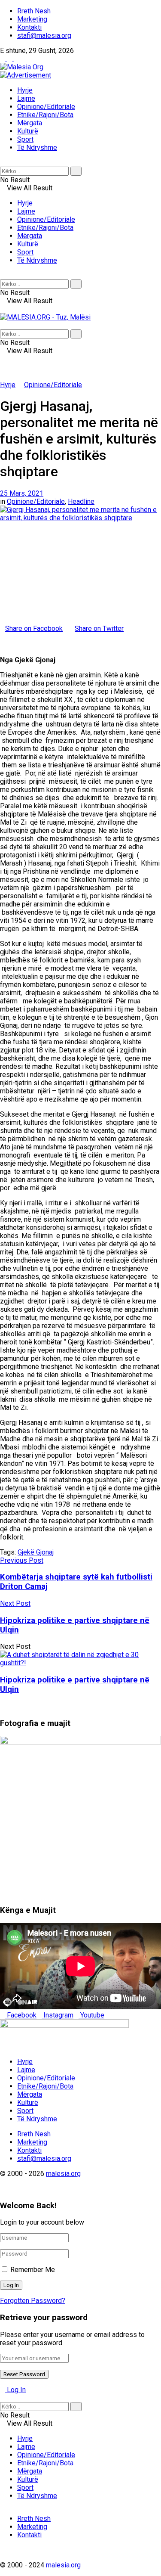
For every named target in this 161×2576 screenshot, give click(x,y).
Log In (15, 2390)
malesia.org (63, 2174)
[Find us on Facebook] (3, 59)
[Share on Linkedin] (3, 637)
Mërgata (30, 123)
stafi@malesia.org (44, 36)
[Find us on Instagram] (10, 59)
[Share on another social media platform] (3, 645)
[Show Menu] (3, 309)
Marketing (32, 19)
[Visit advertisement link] (26, 75)
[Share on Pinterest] (8, 637)
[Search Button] (3, 163)
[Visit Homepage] (22, 67)
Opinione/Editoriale (46, 107)
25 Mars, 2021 (22, 493)
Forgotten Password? (33, 2301)
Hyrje (25, 90)
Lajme (26, 98)
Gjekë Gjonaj (36, 1552)
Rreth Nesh (34, 11)
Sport (25, 139)
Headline (81, 501)
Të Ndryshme (37, 147)
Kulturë (28, 131)
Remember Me (33, 2270)
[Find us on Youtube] (16, 59)
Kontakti (29, 27)
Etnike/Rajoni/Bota (45, 115)
